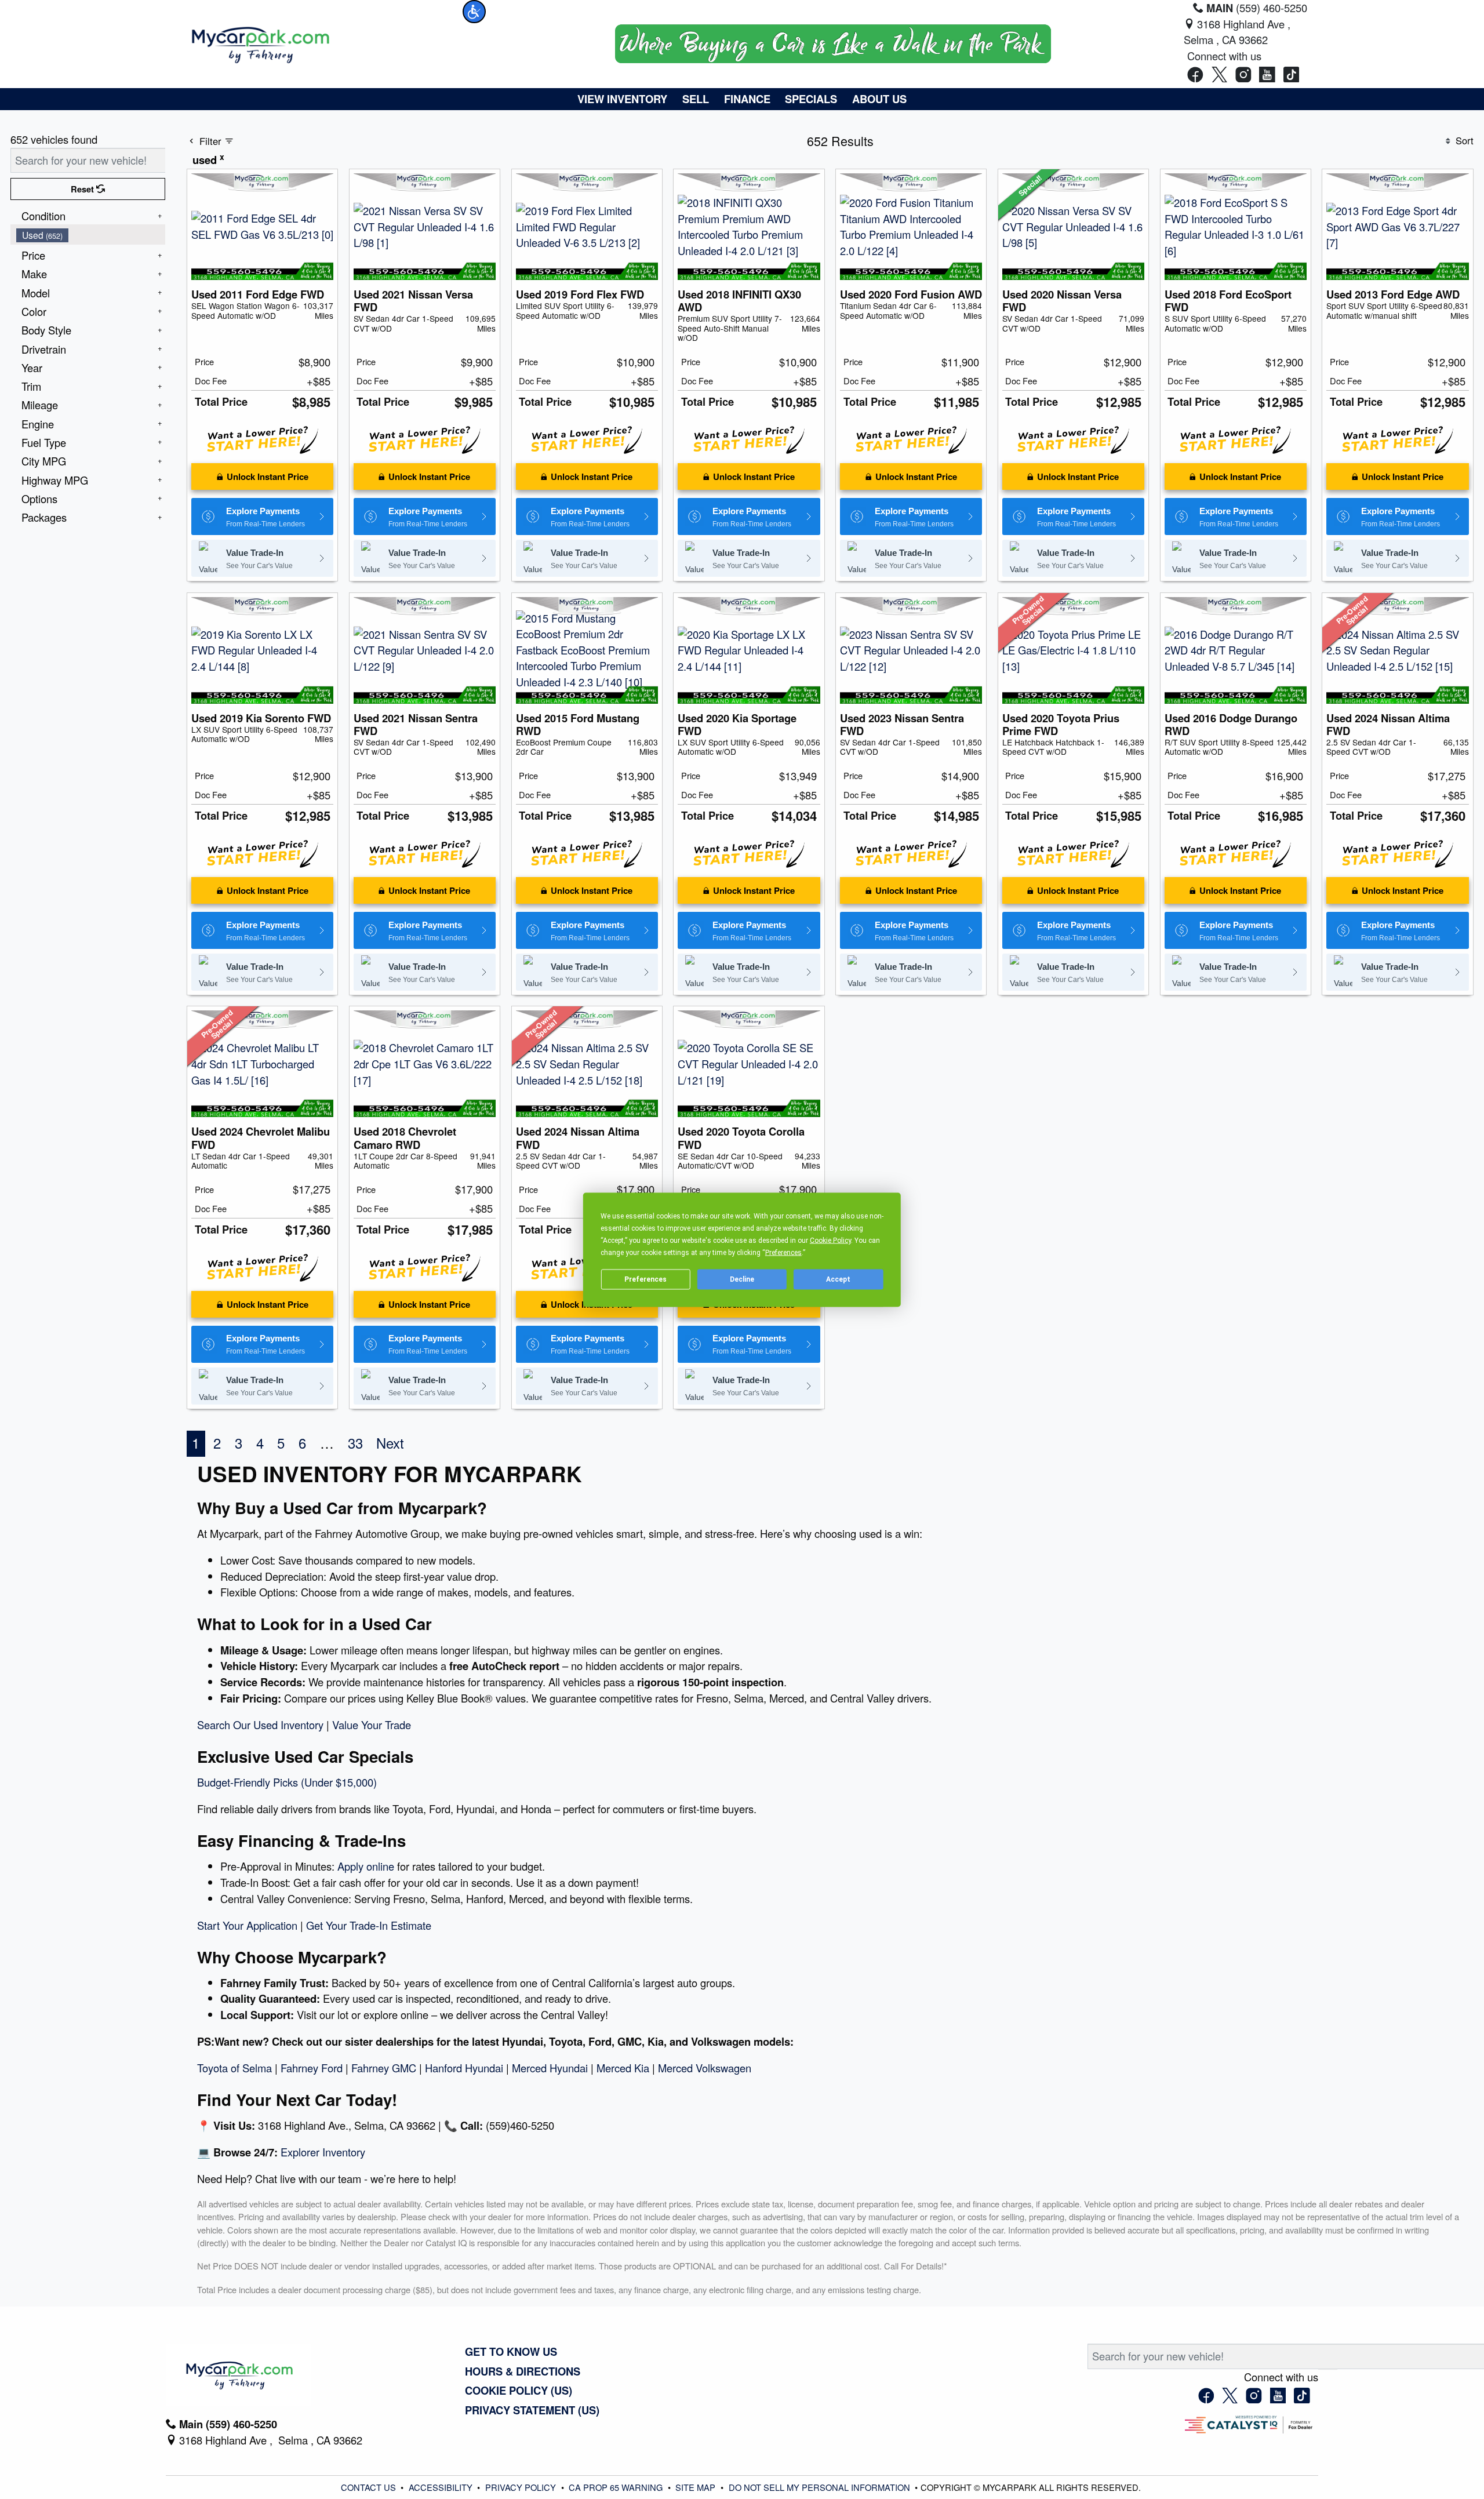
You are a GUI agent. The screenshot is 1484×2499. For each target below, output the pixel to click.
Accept (838, 1279)
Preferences (645, 1279)
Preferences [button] (783, 1252)
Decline (742, 1279)
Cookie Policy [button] (830, 1240)
